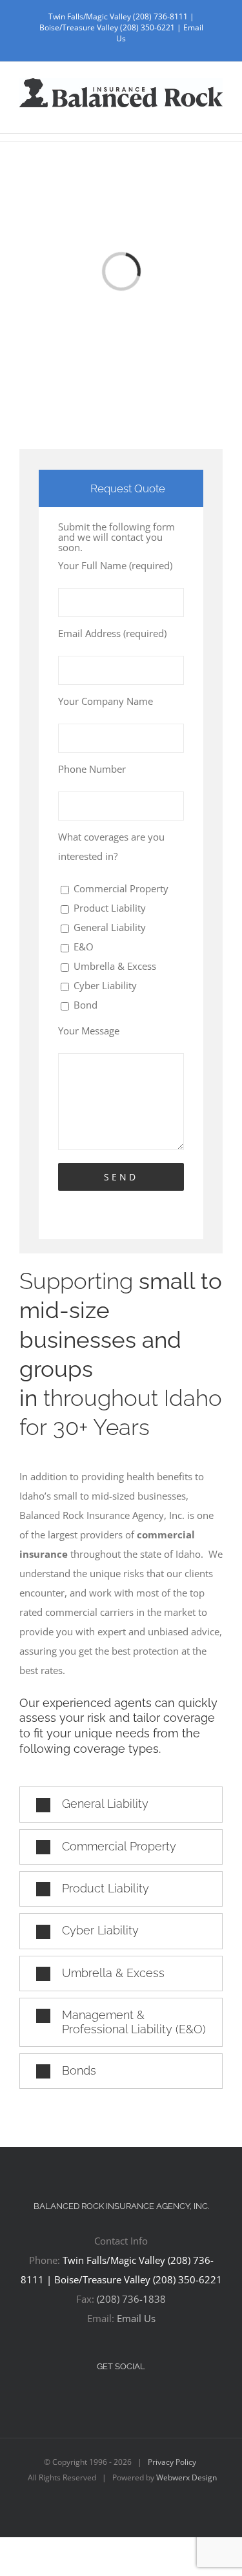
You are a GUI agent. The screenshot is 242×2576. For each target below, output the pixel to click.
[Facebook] (112, 2401)
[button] (121, 1804)
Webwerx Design (187, 2477)
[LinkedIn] (130, 2401)
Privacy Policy (172, 2462)
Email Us (136, 2318)
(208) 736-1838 (131, 2299)
